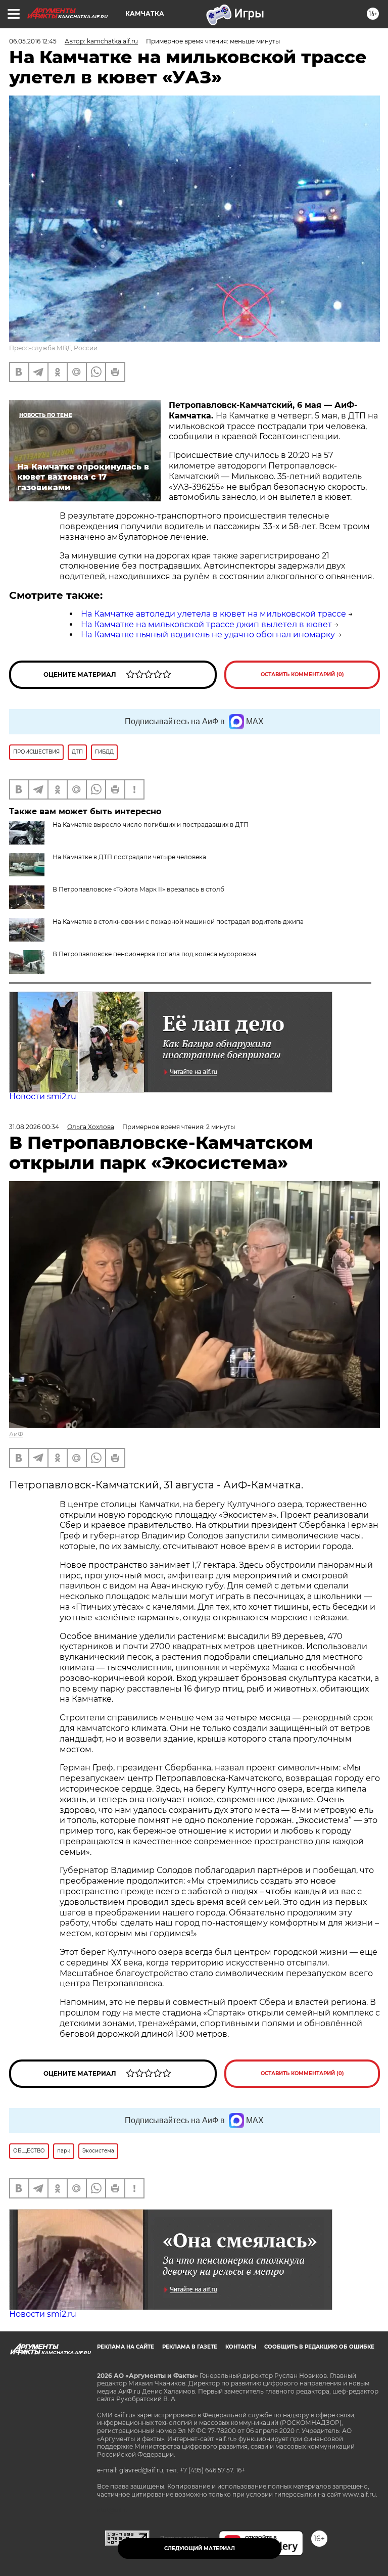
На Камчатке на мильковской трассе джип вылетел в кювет (206, 624)
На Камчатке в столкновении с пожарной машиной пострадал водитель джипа (178, 922)
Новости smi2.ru (43, 1096)
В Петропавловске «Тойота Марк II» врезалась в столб (138, 889)
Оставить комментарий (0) (302, 674)
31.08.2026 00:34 (34, 1127)
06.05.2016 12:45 (33, 41)
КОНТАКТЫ (241, 2347)
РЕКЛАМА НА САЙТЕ (126, 2347)
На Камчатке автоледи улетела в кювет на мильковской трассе (213, 614)
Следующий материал (200, 2548)
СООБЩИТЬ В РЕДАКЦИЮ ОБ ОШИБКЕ (319, 2347)
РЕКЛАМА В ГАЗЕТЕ (190, 2347)
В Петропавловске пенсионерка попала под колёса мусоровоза (155, 954)
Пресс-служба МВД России (53, 348)
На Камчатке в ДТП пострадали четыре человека (129, 857)
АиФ (16, 1434)
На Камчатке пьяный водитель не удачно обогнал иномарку (208, 635)
